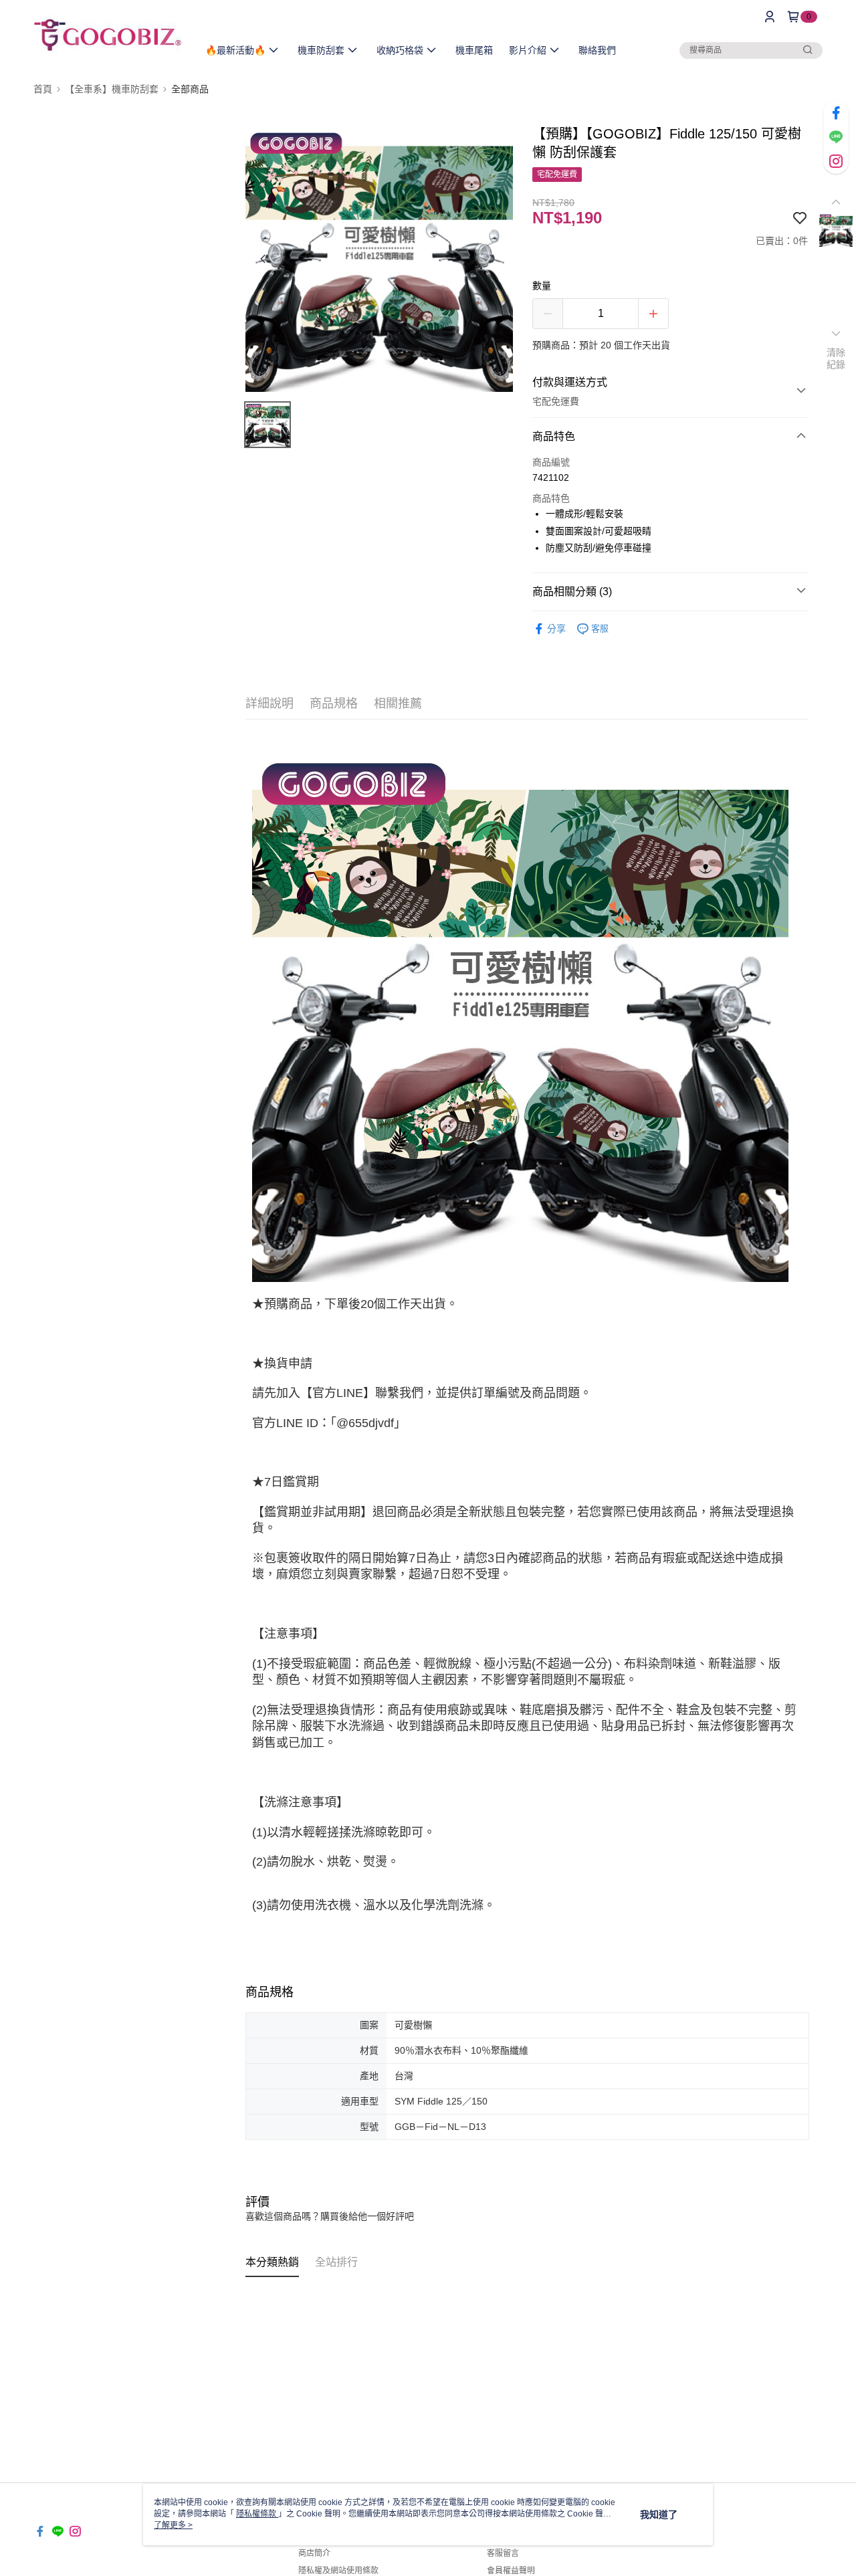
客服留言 (503, 2553)
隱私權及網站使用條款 (338, 2571)
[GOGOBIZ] (108, 35)
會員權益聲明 (511, 2571)
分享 (556, 629)
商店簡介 (314, 2553)
